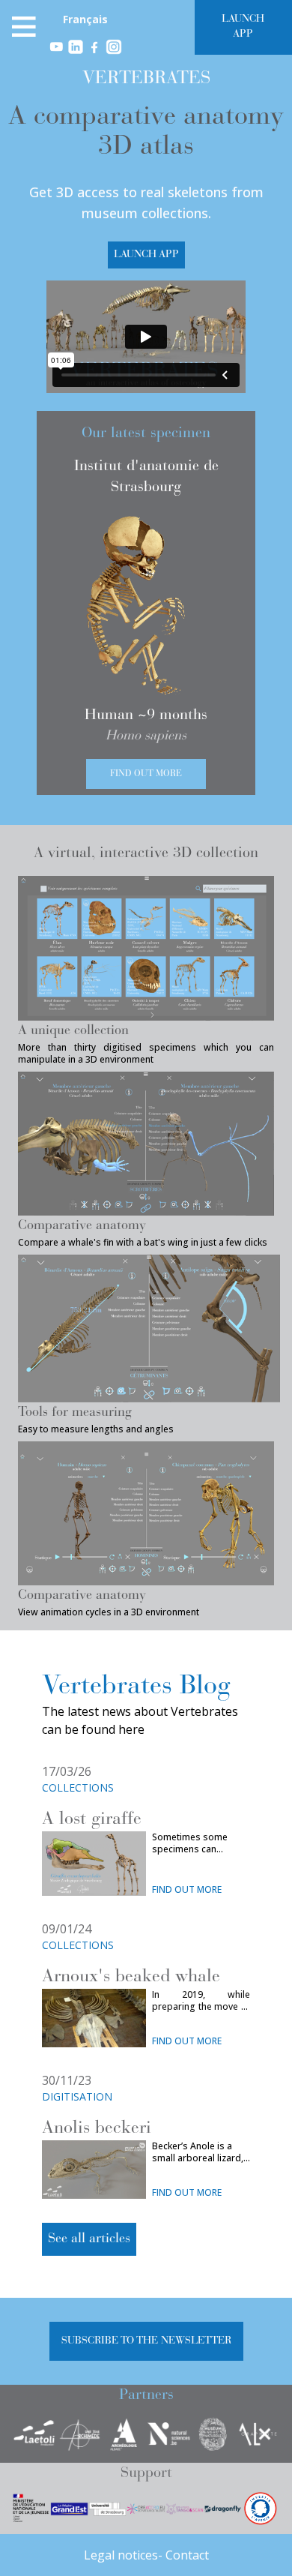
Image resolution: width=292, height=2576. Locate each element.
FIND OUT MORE (187, 1890)
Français (85, 19)
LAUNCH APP (243, 27)
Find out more (146, 774)
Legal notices (121, 2555)
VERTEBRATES (146, 79)
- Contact (183, 2555)
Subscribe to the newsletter (146, 2341)
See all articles (89, 2239)
